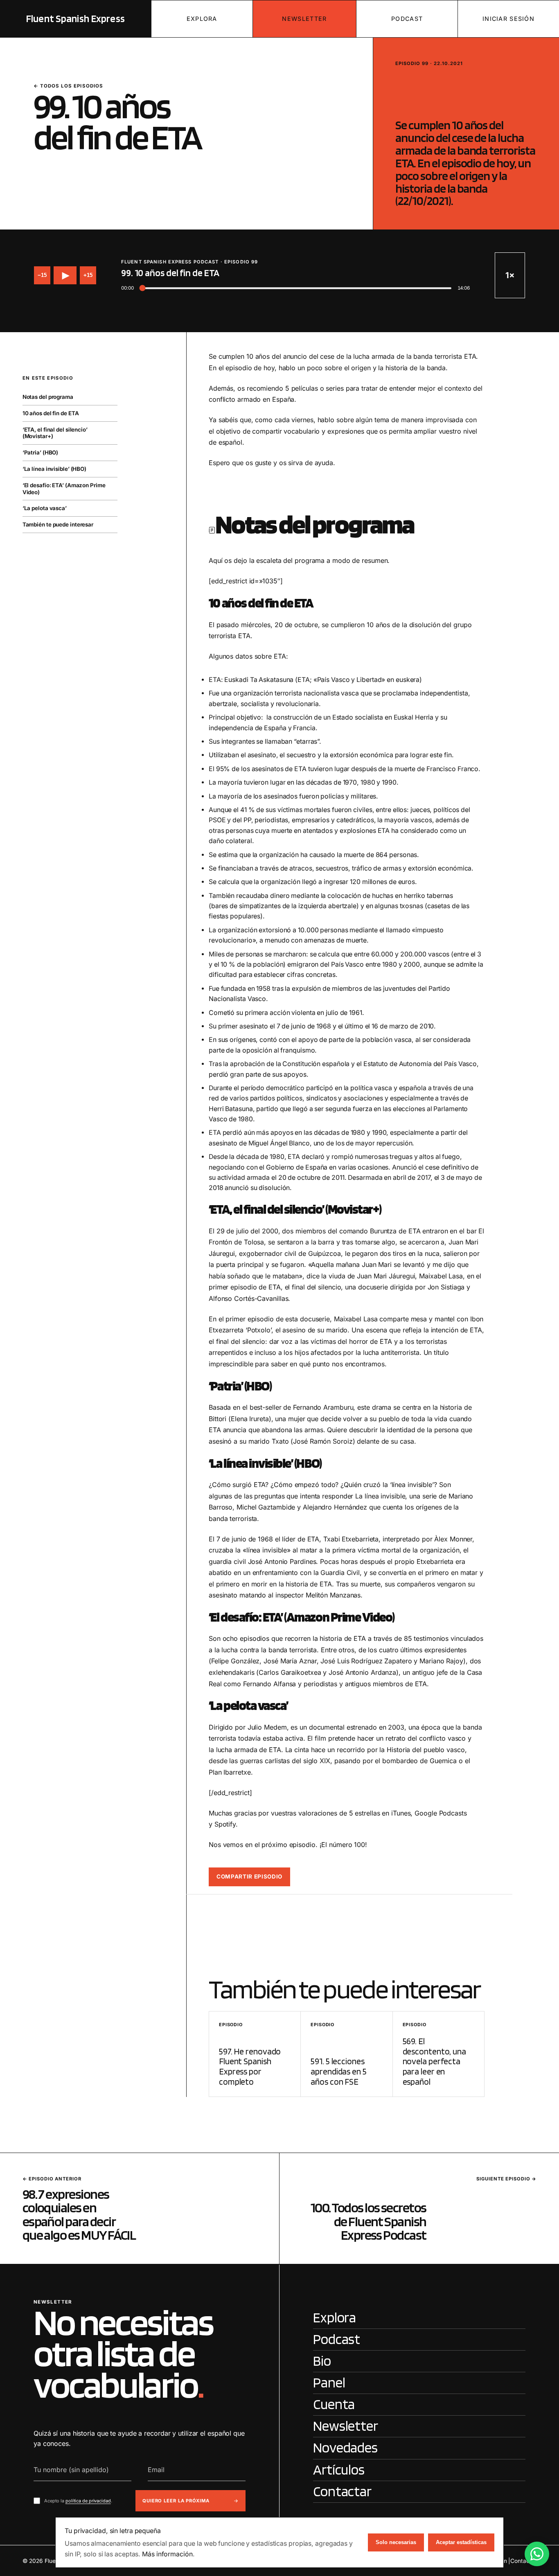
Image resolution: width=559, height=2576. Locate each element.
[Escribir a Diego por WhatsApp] (537, 2554)
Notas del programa (48, 397)
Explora (202, 19)
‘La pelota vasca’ (45, 508)
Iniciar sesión (508, 19)
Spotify (225, 1824)
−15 (42, 275)
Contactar (523, 2561)
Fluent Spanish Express (75, 18)
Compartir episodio (249, 1876)
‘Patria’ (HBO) (41, 453)
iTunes (401, 1813)
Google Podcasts (441, 1813)
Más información (167, 2554)
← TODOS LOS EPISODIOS (68, 86)
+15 (88, 275)
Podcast (407, 19)
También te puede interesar (58, 525)
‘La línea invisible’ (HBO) (54, 469)
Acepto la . (78, 2501)
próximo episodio (288, 1845)
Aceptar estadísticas (461, 2542)
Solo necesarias (396, 2542)
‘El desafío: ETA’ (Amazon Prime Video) (64, 489)
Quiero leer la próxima (176, 2501)
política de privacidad (88, 2501)
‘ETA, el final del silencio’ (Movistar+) (55, 433)
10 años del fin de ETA (51, 413)
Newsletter (304, 19)
